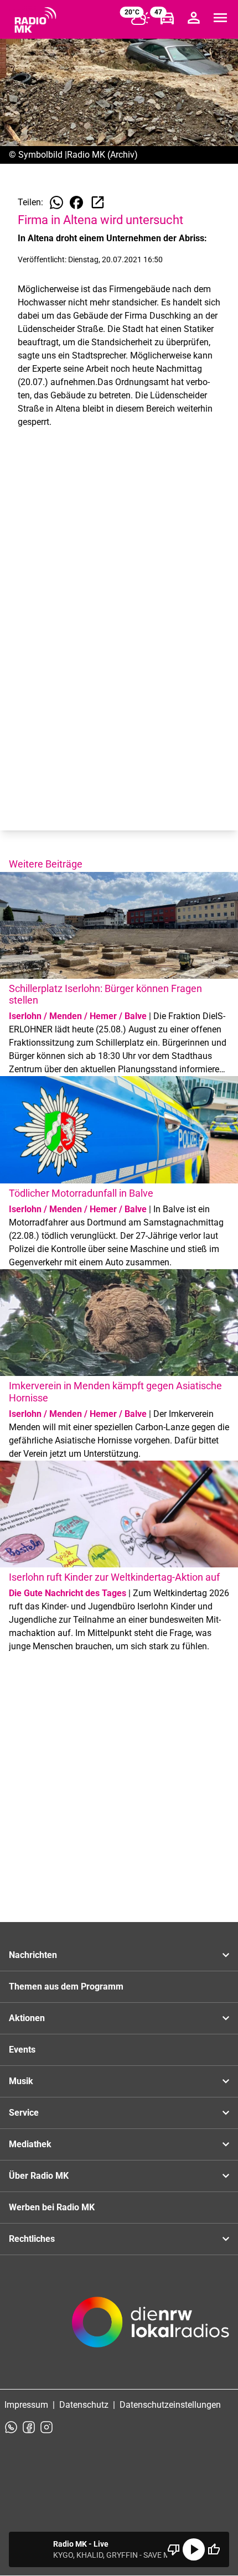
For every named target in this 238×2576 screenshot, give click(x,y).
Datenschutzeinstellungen (170, 2405)
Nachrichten (33, 1955)
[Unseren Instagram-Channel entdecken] (46, 2427)
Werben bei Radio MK (52, 2207)
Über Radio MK (39, 2176)
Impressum (26, 2405)
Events (22, 2050)
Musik (21, 2081)
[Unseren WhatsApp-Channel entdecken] (11, 2427)
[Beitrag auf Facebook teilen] (76, 202)
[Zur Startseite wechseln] (35, 20)
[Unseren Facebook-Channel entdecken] (29, 2427)
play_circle (194, 2549)
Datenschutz (84, 2405)
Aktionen (27, 2018)
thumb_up (214, 2549)
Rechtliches (32, 2239)
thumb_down (174, 2549)
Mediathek (30, 2144)
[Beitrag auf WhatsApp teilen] (56, 202)
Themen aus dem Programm (66, 1986)
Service (24, 2113)
